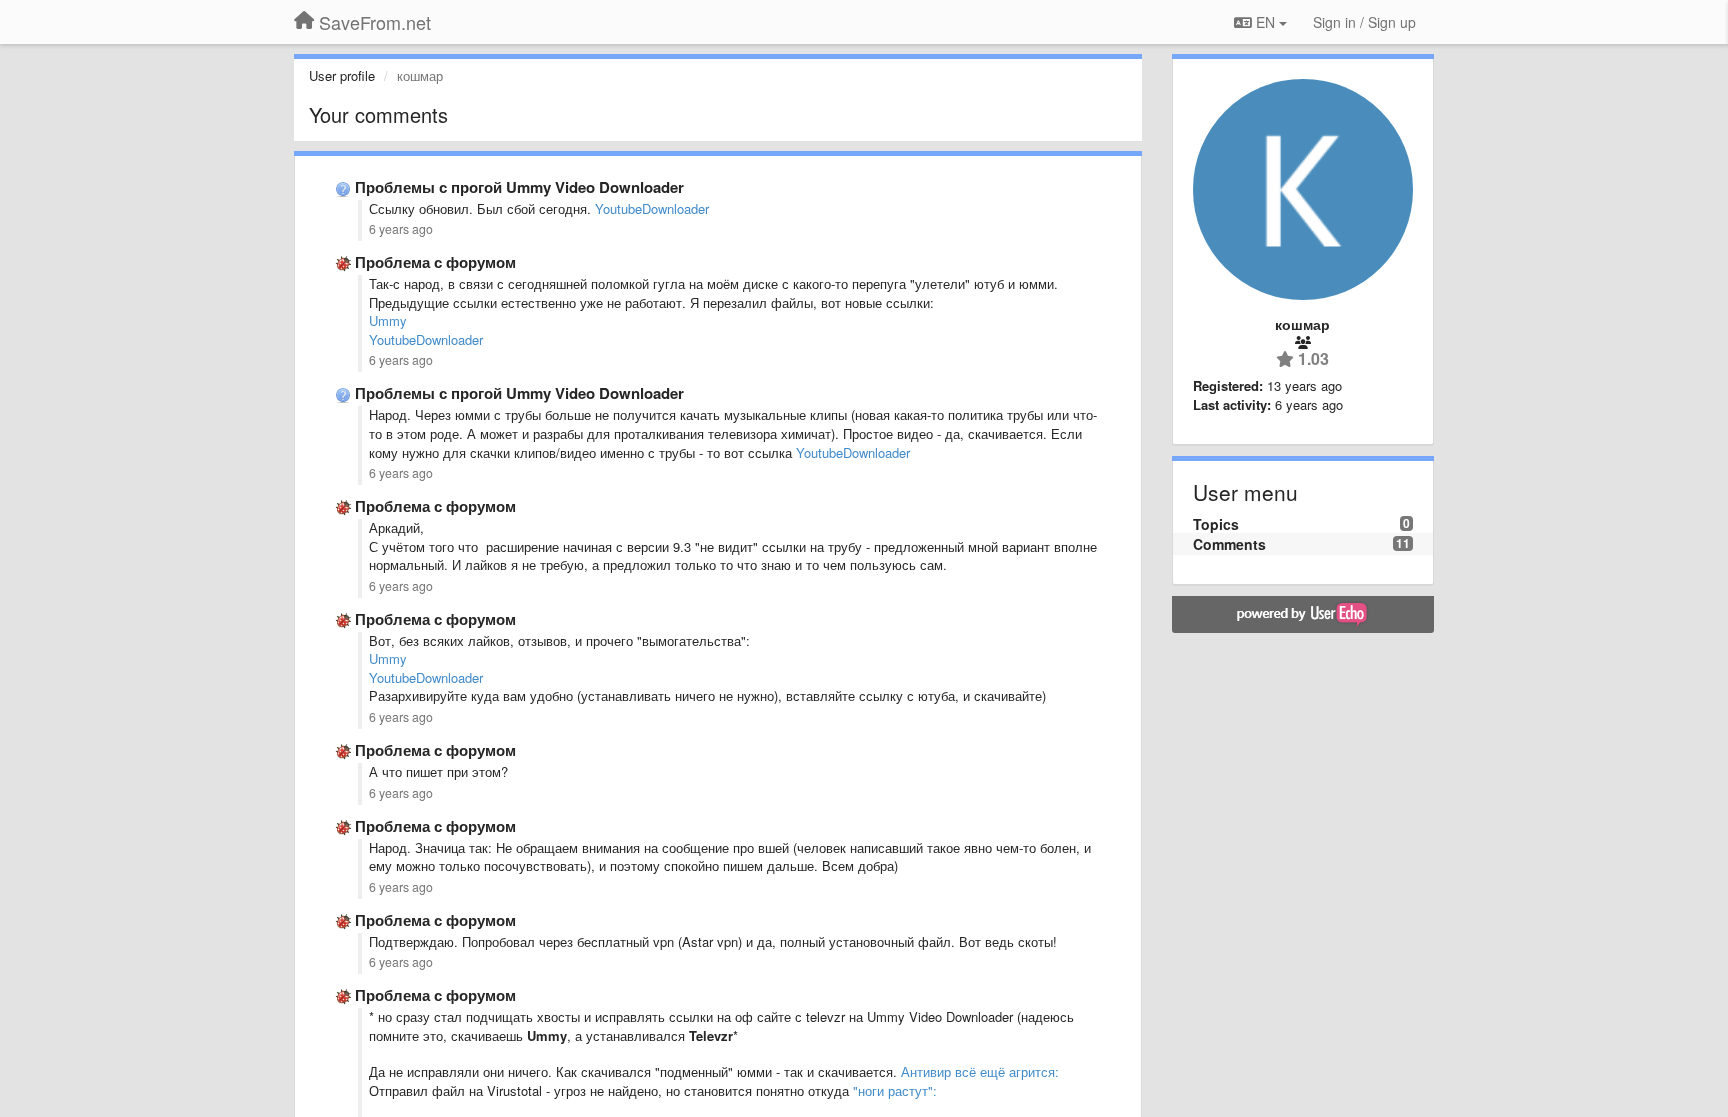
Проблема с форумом (435, 262)
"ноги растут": (895, 1090)
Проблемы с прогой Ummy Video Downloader (519, 187)
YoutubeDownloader (652, 208)
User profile (342, 75)
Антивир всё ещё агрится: (980, 1071)
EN (1265, 22)
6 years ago (401, 229)
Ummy (388, 320)
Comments (1229, 544)
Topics (1216, 524)
